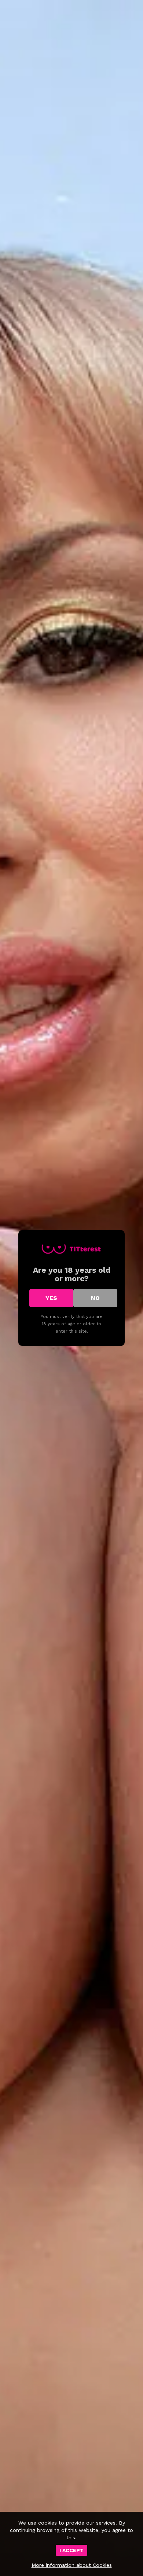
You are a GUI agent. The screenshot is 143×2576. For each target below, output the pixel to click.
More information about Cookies (72, 2565)
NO (95, 1298)
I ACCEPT (71, 2550)
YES (51, 1298)
